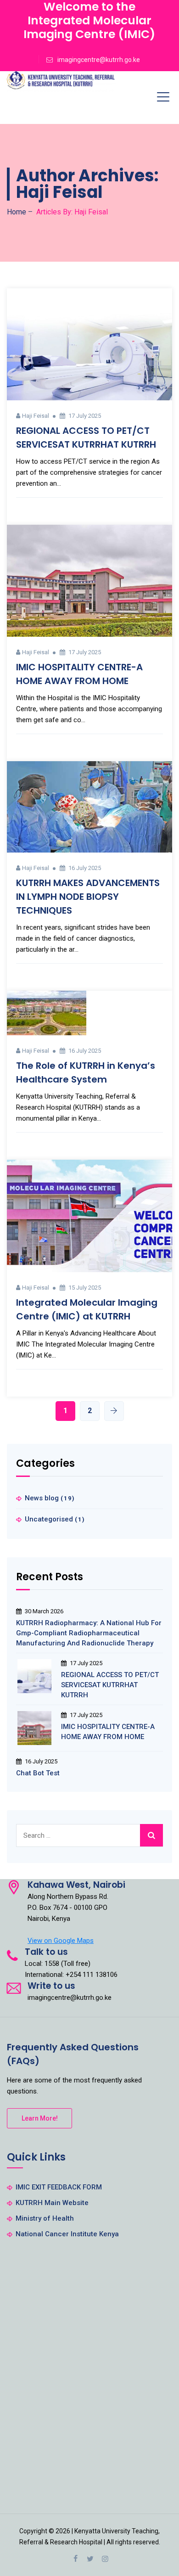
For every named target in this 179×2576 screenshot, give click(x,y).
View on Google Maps (61, 1941)
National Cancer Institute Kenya (67, 2234)
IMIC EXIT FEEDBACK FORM (59, 2187)
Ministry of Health (45, 2218)
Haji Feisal (36, 416)
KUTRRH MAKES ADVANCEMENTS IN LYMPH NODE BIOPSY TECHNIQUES (88, 897)
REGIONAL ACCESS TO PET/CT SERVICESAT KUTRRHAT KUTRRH (110, 1685)
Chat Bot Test (38, 1773)
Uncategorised (49, 1519)
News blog (42, 1498)
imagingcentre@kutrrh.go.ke (99, 60)
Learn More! (40, 2118)
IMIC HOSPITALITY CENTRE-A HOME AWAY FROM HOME (108, 1732)
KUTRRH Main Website (52, 2203)
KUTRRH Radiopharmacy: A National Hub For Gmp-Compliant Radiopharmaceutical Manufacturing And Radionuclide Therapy (89, 1633)
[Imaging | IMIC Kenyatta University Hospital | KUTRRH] (61, 83)
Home (17, 212)
